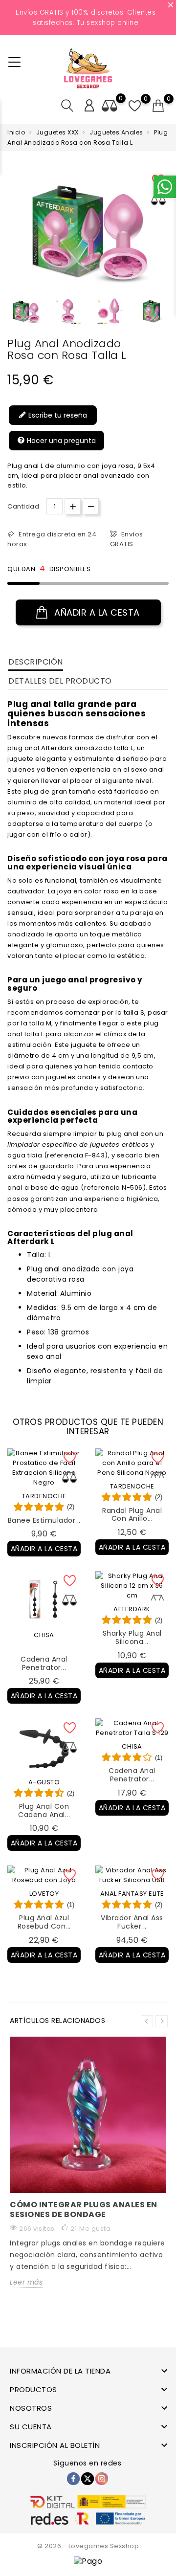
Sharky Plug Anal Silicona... (132, 1637)
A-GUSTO (44, 1782)
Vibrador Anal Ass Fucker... (132, 1922)
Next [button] (162, 2021)
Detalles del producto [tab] (60, 681)
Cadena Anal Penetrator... (44, 1663)
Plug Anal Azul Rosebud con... (44, 1922)
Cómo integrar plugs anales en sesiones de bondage (84, 2210)
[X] (88, 2479)
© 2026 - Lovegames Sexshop (88, 2546)
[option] (26, 311)
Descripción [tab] (36, 662)
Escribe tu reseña (57, 415)
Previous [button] (147, 2021)
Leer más (26, 2282)
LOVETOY (44, 1894)
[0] (158, 106)
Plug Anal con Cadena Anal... (44, 1810)
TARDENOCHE (44, 1496)
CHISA (44, 1635)
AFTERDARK (132, 1609)
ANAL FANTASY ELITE (132, 1894)
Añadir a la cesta (96, 612)
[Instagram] (102, 2479)
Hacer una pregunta (60, 441)
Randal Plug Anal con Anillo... (132, 1515)
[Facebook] (73, 2479)
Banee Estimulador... (44, 1520)
